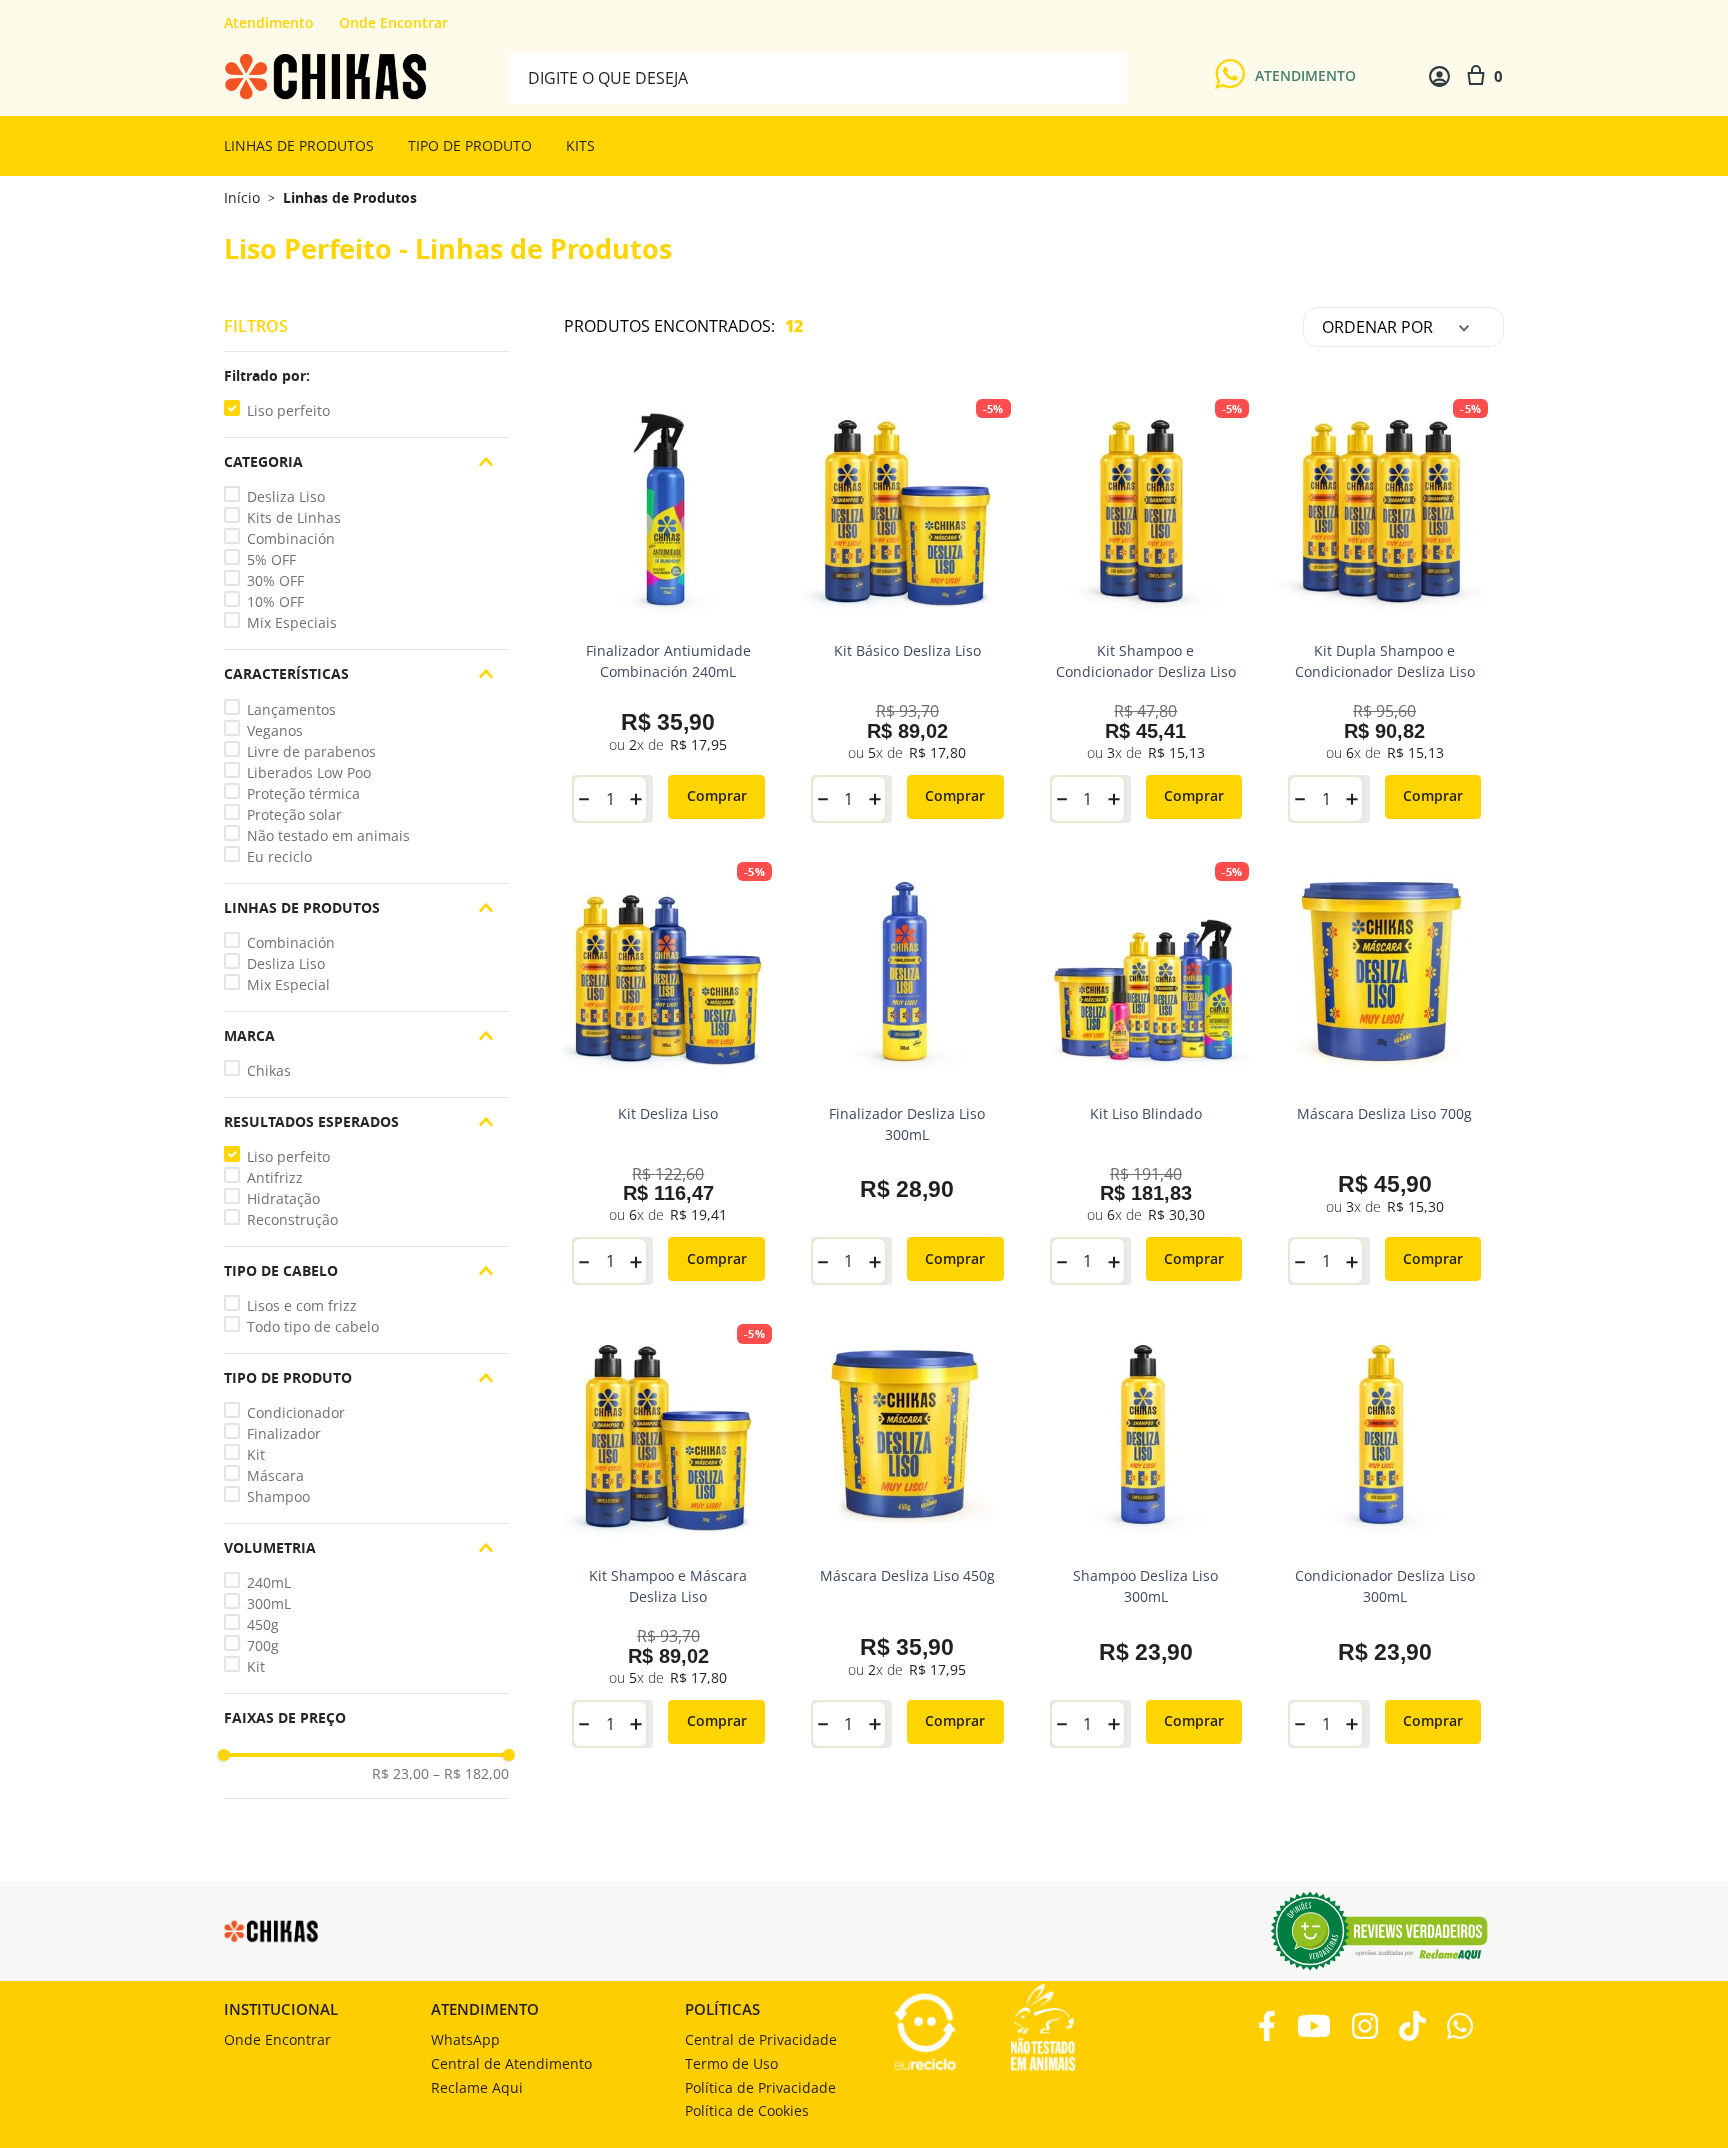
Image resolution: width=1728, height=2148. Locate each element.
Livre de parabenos (311, 751)
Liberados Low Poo (309, 772)
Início (242, 197)
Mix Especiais (292, 622)
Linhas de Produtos (350, 198)
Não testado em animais (328, 835)
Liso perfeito (288, 410)
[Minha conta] (1439, 76)
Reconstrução (292, 1219)
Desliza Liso (286, 496)
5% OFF (271, 559)
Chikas (269, 1070)
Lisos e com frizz (302, 1305)
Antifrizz (275, 1177)
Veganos (275, 730)
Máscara (275, 1475)
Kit (256, 1454)
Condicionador (296, 1412)
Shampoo (278, 1496)
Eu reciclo (279, 856)
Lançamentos (291, 709)
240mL (269, 1582)
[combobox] (818, 76)
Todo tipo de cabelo (313, 1326)
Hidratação (283, 1198)
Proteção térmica (303, 793)
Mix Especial (288, 984)
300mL (269, 1603)
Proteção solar (294, 814)
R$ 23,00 (400, 1774)
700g (263, 1645)
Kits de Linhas (294, 517)
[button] (366, 376)
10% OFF (275, 601)
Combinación (291, 538)
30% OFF (275, 580)
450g (263, 1624)
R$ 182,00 (471, 1774)
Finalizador (284, 1433)
